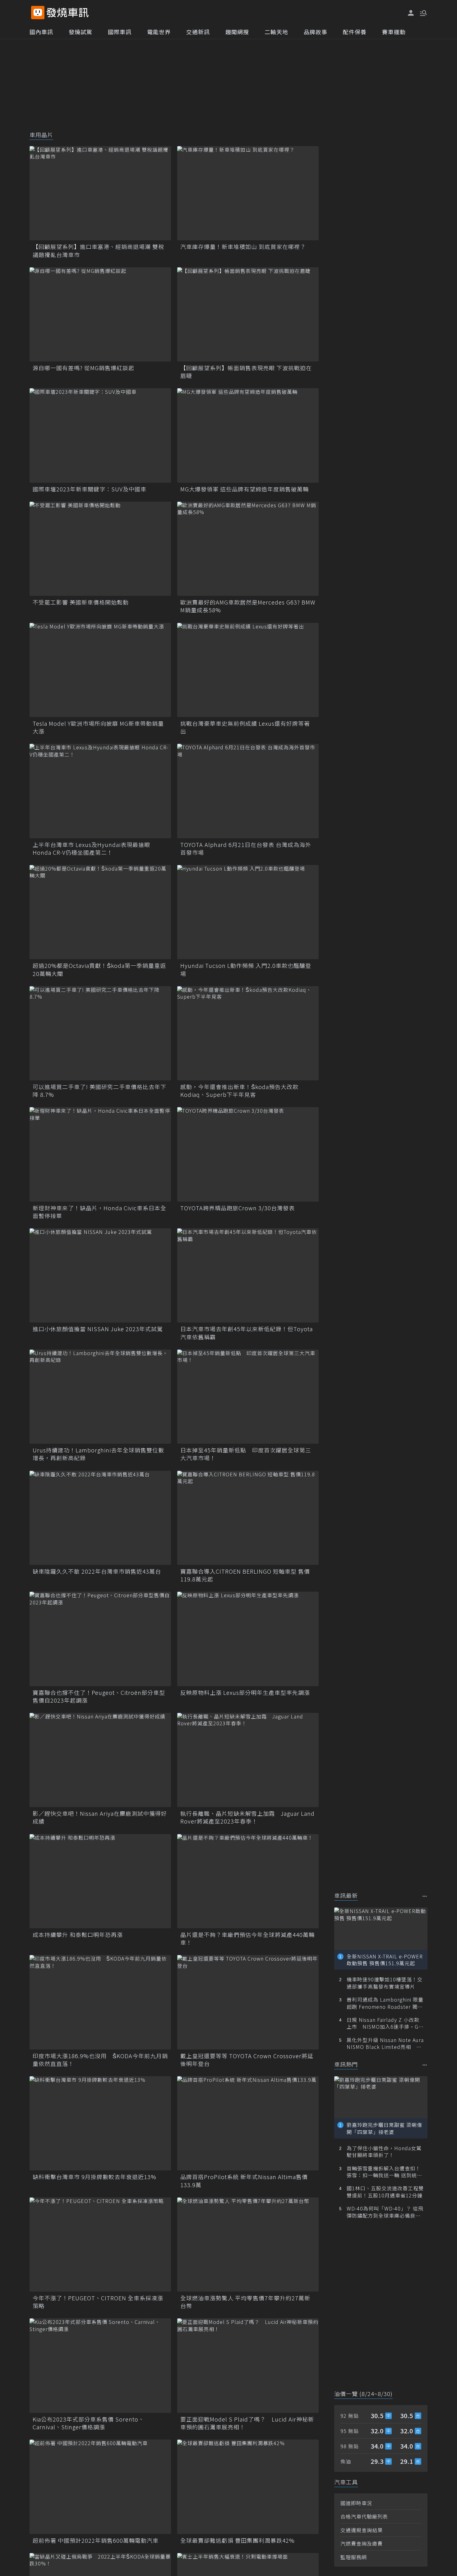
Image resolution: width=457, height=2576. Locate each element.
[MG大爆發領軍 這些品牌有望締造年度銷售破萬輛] (248, 435)
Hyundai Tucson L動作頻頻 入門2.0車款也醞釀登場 (246, 969)
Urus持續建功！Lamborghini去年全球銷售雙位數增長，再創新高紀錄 (98, 1454)
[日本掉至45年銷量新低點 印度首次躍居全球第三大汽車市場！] (248, 1397)
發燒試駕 (81, 32)
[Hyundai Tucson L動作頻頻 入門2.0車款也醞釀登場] (248, 912)
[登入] (411, 13)
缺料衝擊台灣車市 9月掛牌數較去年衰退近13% (95, 2177)
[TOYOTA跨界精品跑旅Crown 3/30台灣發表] (248, 1154)
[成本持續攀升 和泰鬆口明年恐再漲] (100, 1881)
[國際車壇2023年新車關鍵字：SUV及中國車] (100, 435)
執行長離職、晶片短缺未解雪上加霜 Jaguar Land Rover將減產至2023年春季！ (247, 1817)
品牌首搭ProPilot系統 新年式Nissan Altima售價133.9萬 (244, 2181)
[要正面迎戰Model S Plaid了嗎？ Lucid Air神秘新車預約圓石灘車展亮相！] (248, 2365)
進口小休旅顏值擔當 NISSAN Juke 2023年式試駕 (98, 1329)
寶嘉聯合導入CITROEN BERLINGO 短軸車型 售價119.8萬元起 (245, 1575)
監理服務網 (354, 2557)
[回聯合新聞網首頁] (38, 13)
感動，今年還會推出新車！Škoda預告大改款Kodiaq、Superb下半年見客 (239, 1091)
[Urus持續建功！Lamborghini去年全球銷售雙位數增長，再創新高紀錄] (100, 1397)
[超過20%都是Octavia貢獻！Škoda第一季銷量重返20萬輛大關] (100, 912)
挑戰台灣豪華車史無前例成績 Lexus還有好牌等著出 (245, 727)
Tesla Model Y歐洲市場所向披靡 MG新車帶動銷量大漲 (98, 727)
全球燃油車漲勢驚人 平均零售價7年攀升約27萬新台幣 (245, 2302)
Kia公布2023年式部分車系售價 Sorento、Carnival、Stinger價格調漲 (88, 2423)
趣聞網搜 (237, 32)
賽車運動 (394, 32)
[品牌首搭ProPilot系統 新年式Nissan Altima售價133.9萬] (248, 2123)
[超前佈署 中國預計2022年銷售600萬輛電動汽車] (100, 2487)
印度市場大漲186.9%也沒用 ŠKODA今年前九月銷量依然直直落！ (100, 2060)
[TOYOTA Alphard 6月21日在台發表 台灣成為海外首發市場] (248, 791)
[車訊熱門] (425, 2065)
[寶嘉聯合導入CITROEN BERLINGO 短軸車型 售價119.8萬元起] (248, 1518)
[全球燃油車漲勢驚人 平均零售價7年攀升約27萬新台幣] (248, 2245)
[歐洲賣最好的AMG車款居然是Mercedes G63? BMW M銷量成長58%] (248, 549)
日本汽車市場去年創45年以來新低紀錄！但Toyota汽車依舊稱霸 (247, 1333)
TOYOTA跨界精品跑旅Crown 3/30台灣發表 (238, 1208)
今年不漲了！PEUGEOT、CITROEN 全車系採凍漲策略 (98, 2302)
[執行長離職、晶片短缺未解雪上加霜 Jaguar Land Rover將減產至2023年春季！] (248, 1760)
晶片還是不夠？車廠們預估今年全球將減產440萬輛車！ (247, 1939)
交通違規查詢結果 (362, 2530)
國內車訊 (41, 32)
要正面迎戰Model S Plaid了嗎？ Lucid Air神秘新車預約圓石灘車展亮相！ (247, 2423)
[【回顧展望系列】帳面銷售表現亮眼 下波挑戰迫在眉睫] (248, 314)
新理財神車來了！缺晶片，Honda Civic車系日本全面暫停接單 (99, 1212)
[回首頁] (68, 13)
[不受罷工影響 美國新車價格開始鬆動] (100, 549)
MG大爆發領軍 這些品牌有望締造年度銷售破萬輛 (245, 489)
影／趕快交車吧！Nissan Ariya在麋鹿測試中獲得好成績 (100, 1817)
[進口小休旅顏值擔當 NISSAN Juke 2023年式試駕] (100, 1275)
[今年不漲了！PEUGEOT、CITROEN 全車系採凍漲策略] (100, 2245)
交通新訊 (198, 32)
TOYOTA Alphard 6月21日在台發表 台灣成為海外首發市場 (246, 849)
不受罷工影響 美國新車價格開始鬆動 (81, 602)
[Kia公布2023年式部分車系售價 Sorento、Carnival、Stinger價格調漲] (100, 2365)
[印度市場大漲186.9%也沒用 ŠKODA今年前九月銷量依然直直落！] (100, 2002)
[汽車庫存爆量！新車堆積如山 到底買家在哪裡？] (248, 193)
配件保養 (355, 32)
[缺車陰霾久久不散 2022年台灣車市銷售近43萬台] (100, 1518)
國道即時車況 (356, 2503)
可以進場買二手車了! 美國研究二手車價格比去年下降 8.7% (99, 1091)
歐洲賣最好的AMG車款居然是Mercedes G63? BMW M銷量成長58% (248, 606)
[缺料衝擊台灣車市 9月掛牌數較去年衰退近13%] (100, 2123)
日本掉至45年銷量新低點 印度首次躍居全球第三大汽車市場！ (246, 1454)
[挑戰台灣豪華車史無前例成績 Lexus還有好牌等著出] (248, 670)
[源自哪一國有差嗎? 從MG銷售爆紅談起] (100, 314)
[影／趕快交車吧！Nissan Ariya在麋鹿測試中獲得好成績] (100, 1760)
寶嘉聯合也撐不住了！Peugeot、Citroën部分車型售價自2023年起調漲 (99, 1696)
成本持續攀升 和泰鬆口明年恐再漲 (78, 1935)
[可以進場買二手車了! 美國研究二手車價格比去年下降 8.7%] (100, 1033)
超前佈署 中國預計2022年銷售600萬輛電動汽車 (96, 2540)
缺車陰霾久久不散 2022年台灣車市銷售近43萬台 (97, 1571)
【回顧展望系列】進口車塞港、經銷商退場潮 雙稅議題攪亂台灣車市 (98, 251)
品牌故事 (316, 32)
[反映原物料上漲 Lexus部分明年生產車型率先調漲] (248, 1639)
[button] (423, 12)
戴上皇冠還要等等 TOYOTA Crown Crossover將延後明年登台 (247, 2060)
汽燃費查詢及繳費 (362, 2543)
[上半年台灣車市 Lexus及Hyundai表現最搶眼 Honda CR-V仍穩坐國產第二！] (100, 791)
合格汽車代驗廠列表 (364, 2516)
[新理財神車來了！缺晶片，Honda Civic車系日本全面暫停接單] (100, 1154)
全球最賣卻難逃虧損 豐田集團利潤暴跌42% (238, 2540)
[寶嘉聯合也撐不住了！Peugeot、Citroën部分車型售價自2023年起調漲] (100, 1639)
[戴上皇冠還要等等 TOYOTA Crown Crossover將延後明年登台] (248, 2002)
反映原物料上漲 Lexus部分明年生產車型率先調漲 (245, 1693)
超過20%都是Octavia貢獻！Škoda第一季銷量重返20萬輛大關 (99, 969)
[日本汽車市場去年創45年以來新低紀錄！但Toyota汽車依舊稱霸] (248, 1275)
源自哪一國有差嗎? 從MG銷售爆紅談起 (83, 368)
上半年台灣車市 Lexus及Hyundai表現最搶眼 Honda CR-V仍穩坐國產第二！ (91, 849)
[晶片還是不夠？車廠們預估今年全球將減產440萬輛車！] (248, 1881)
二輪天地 (276, 32)
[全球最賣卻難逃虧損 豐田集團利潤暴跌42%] (248, 2487)
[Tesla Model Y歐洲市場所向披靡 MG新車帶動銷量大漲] (100, 670)
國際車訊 (120, 32)
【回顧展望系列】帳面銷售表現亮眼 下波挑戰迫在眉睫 (246, 372)
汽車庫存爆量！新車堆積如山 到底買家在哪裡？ (243, 247)
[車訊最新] (425, 1896)
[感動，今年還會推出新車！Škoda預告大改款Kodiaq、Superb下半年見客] (248, 1033)
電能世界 (159, 32)
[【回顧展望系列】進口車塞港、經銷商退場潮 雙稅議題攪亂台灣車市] (100, 193)
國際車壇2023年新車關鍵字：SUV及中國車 (90, 489)
